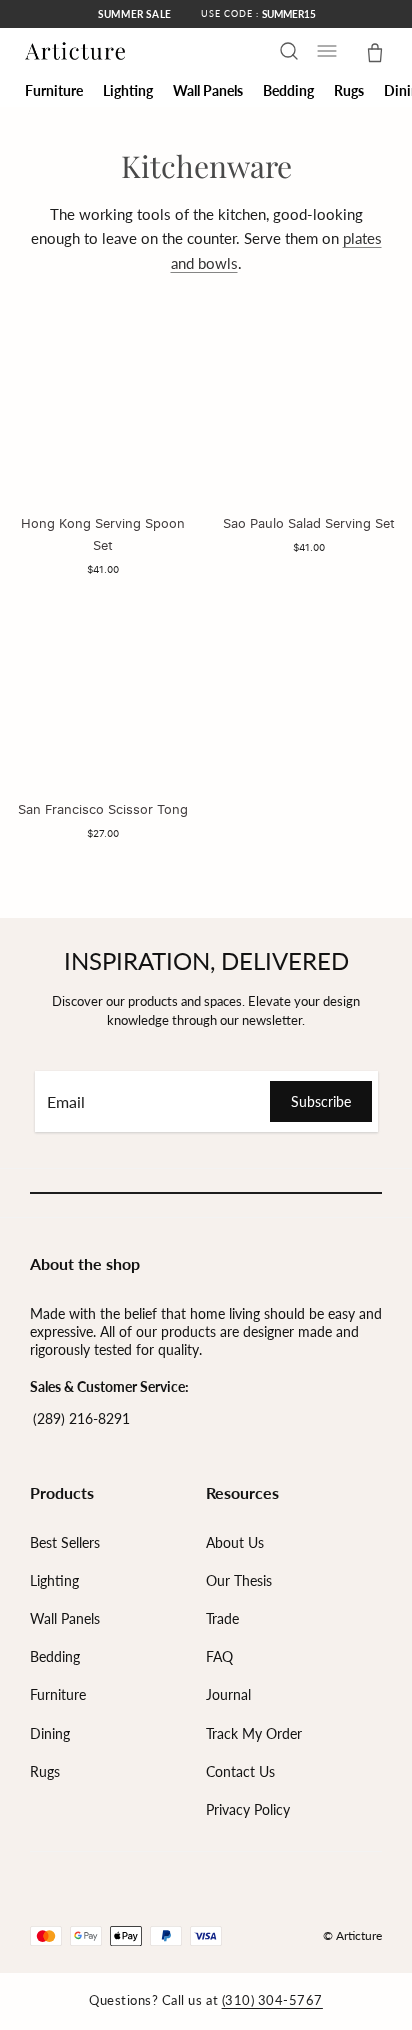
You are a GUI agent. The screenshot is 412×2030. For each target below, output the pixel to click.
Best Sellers (65, 1542)
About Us (235, 1542)
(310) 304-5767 (272, 2000)
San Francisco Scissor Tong (103, 809)
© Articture (352, 1935)
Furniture (58, 1694)
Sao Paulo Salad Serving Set (309, 523)
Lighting (54, 1580)
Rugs (45, 1771)
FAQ (219, 1656)
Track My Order (254, 1733)
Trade (222, 1618)
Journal (228, 1694)
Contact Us (240, 1771)
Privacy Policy (248, 1809)
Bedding (55, 1656)
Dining (50, 1733)
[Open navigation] (327, 51)
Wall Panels (65, 1618)
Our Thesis (239, 1580)
